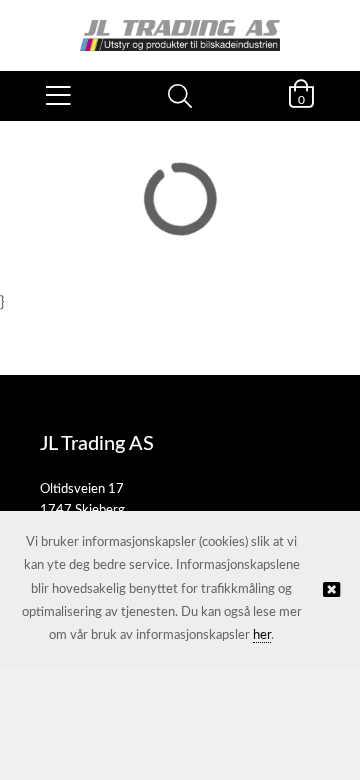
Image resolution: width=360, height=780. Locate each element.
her (262, 635)
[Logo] (180, 25)
